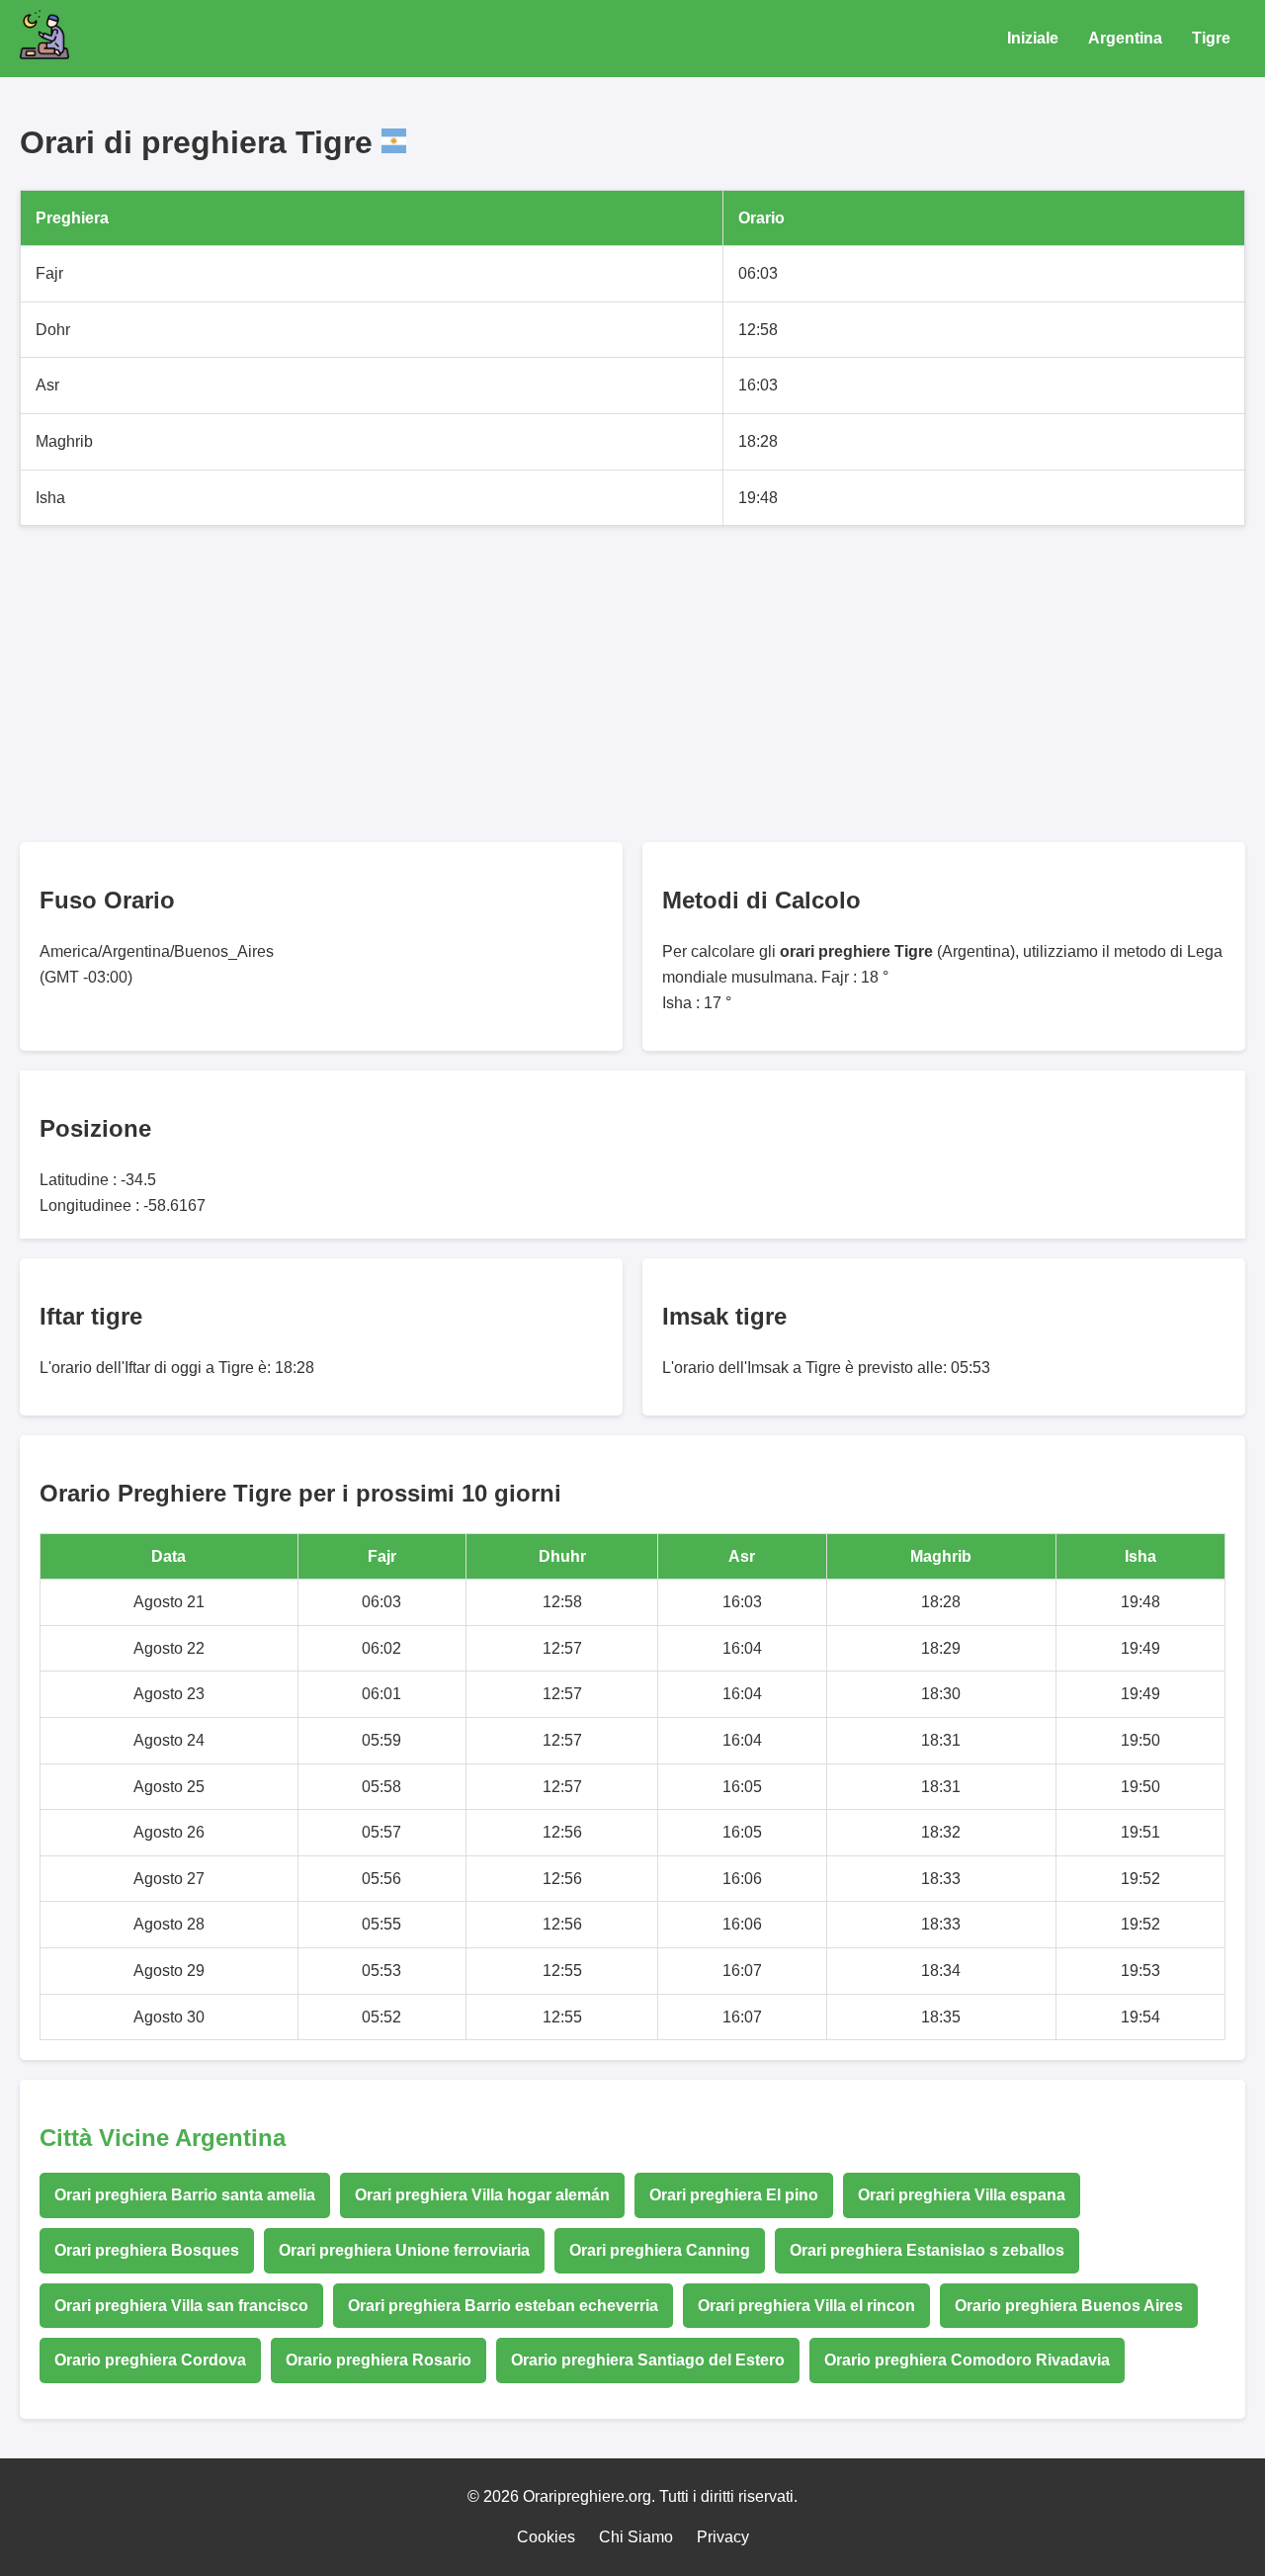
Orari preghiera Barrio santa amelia (185, 2195)
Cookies (546, 2537)
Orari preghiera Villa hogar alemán (482, 2195)
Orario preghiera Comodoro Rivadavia (967, 2360)
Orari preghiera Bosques (147, 2250)
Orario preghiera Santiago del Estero (648, 2360)
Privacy (723, 2537)
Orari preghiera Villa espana (962, 2195)
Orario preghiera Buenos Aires (1069, 2306)
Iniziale (1033, 38)
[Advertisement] (613, 684)
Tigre (1211, 38)
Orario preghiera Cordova (150, 2360)
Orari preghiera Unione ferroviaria (404, 2250)
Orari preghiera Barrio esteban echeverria (503, 2306)
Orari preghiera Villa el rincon (806, 2306)
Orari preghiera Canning (660, 2250)
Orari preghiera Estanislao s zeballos (927, 2250)
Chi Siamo (636, 2537)
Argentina (1125, 38)
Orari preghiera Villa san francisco (181, 2306)
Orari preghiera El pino (734, 2195)
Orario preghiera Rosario (379, 2360)
